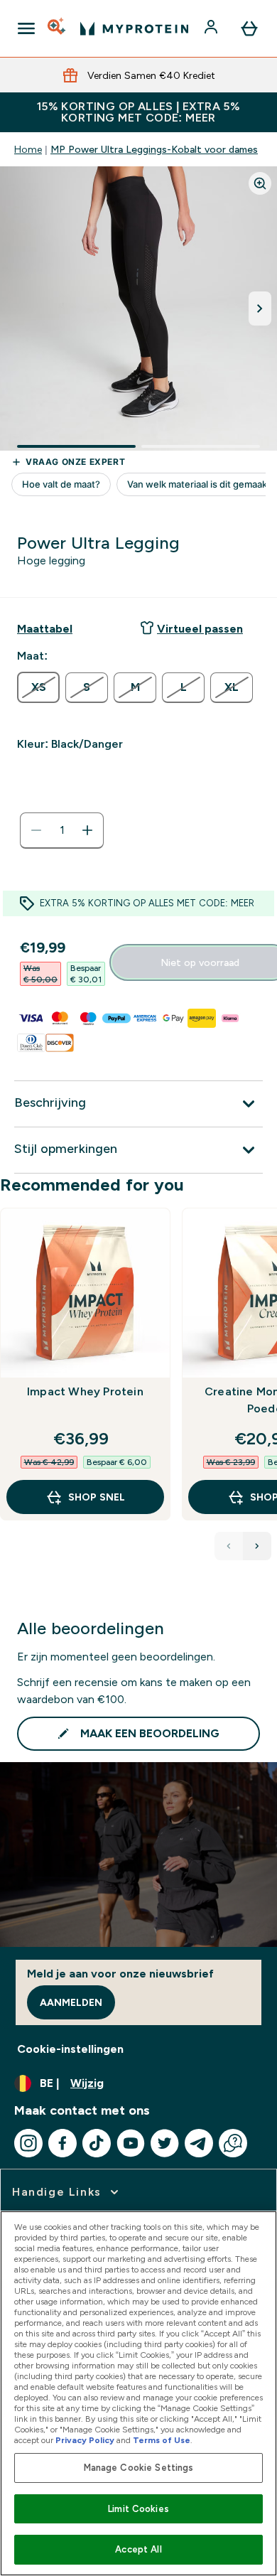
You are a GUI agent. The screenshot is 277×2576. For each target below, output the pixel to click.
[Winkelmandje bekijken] (249, 28)
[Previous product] (229, 1546)
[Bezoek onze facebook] (63, 2143)
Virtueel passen (200, 629)
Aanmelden (71, 2002)
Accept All (138, 2549)
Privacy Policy (85, 2440)
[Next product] (257, 1546)
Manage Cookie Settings (139, 2468)
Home (28, 149)
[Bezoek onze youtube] (131, 2143)
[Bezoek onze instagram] (28, 2143)
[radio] (38, 687)
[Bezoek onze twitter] (165, 2143)
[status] (62, 830)
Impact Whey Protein (85, 1391)
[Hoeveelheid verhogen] (87, 830)
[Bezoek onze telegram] (199, 2143)
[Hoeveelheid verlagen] (36, 830)
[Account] (212, 28)
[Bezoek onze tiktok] (97, 2143)
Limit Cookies (138, 2509)
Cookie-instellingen (70, 2049)
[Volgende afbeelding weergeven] (260, 308)
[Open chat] (233, 2143)
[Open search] (58, 28)
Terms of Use (162, 2440)
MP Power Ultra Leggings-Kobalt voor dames (154, 149)
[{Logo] (134, 28)
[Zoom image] (260, 183)
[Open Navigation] (26, 28)
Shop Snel (97, 1497)
